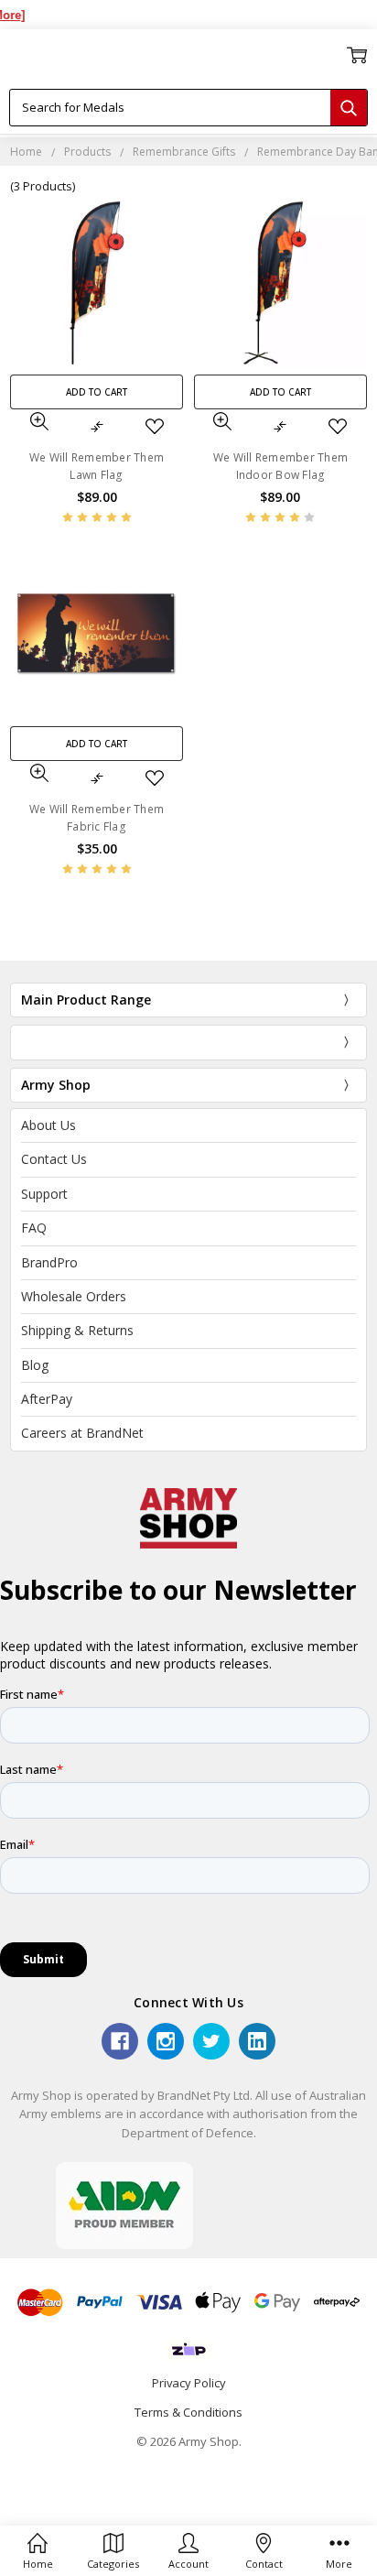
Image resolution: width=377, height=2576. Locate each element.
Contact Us (54, 1159)
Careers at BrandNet (82, 1433)
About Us (48, 1125)
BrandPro (49, 1262)
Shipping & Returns (77, 1330)
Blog (35, 1365)
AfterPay (47, 1399)
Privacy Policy (189, 2383)
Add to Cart (97, 392)
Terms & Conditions (188, 2412)
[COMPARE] (97, 427)
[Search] (349, 108)
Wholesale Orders (74, 1296)
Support (44, 1194)
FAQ (34, 1228)
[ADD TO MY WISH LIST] (155, 427)
